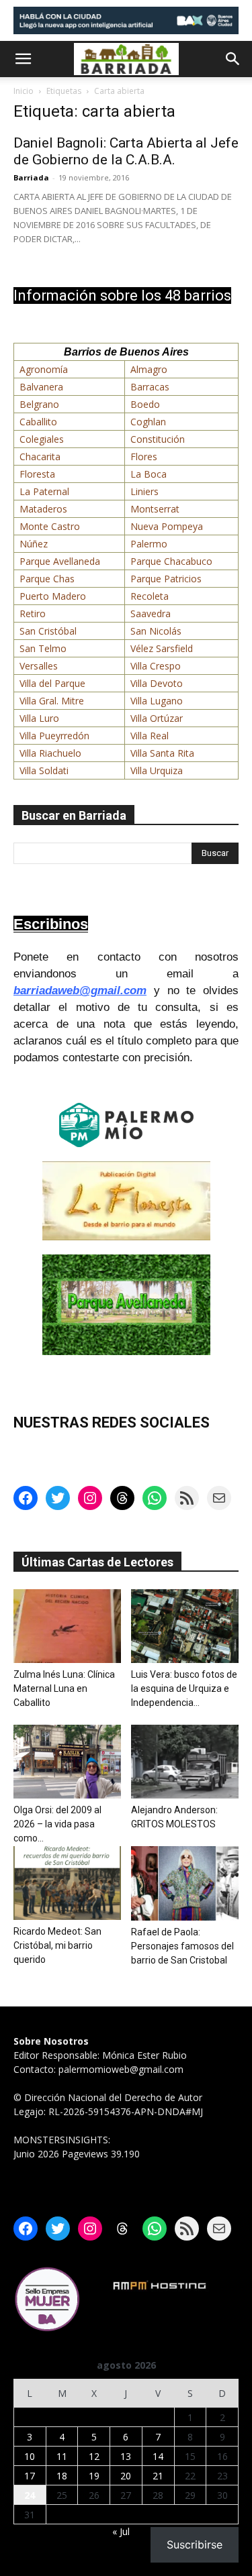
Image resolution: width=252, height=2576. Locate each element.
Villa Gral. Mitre (52, 701)
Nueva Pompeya (167, 526)
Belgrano (39, 404)
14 (158, 2456)
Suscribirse (195, 2544)
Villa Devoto (157, 683)
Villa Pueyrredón (54, 736)
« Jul (121, 2531)
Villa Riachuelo (50, 753)
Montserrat (155, 509)
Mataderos (43, 509)
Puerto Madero (53, 596)
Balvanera (41, 387)
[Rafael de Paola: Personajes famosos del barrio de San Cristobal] (185, 1883)
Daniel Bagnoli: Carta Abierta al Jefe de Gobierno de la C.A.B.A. (126, 151)
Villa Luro (39, 718)
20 (126, 2476)
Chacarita (40, 457)
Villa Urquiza (157, 770)
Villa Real (150, 736)
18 (62, 2476)
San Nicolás (156, 631)
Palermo (149, 544)
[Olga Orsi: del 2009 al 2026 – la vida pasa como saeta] (67, 1762)
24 (30, 2495)
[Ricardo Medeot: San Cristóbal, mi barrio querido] (67, 1883)
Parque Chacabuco (171, 561)
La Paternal (44, 491)
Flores (144, 457)
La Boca (149, 474)
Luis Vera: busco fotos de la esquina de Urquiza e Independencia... (184, 1688)
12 (94, 2456)
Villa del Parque (52, 683)
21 (158, 2476)
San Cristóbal (48, 631)
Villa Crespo (156, 666)
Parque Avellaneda (60, 561)
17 (30, 2476)
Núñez (34, 544)
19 (94, 2476)
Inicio (24, 91)
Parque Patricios (166, 579)
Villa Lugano (157, 701)
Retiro (33, 613)
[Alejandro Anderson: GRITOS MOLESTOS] (185, 1762)
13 (126, 2456)
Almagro (149, 369)
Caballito (38, 422)
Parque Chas (47, 579)
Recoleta (150, 596)
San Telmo (43, 648)
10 (30, 2456)
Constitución (158, 439)
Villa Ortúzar (157, 718)
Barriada (31, 177)
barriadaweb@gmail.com (80, 990)
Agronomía (44, 369)
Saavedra (151, 613)
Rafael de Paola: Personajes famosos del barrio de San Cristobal (182, 1946)
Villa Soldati (44, 770)
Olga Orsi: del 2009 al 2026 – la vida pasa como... (57, 1824)
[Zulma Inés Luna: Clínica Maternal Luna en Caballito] (67, 1626)
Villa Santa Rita (162, 753)
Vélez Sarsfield (162, 648)
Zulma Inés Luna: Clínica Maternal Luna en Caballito (64, 1688)
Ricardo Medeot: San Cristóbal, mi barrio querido (57, 1945)
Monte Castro (50, 526)
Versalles (39, 666)
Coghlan (148, 422)
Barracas (150, 387)
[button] (23, 59)
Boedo (145, 404)
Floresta (37, 474)
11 (62, 2456)
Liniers (144, 491)
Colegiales (42, 439)
